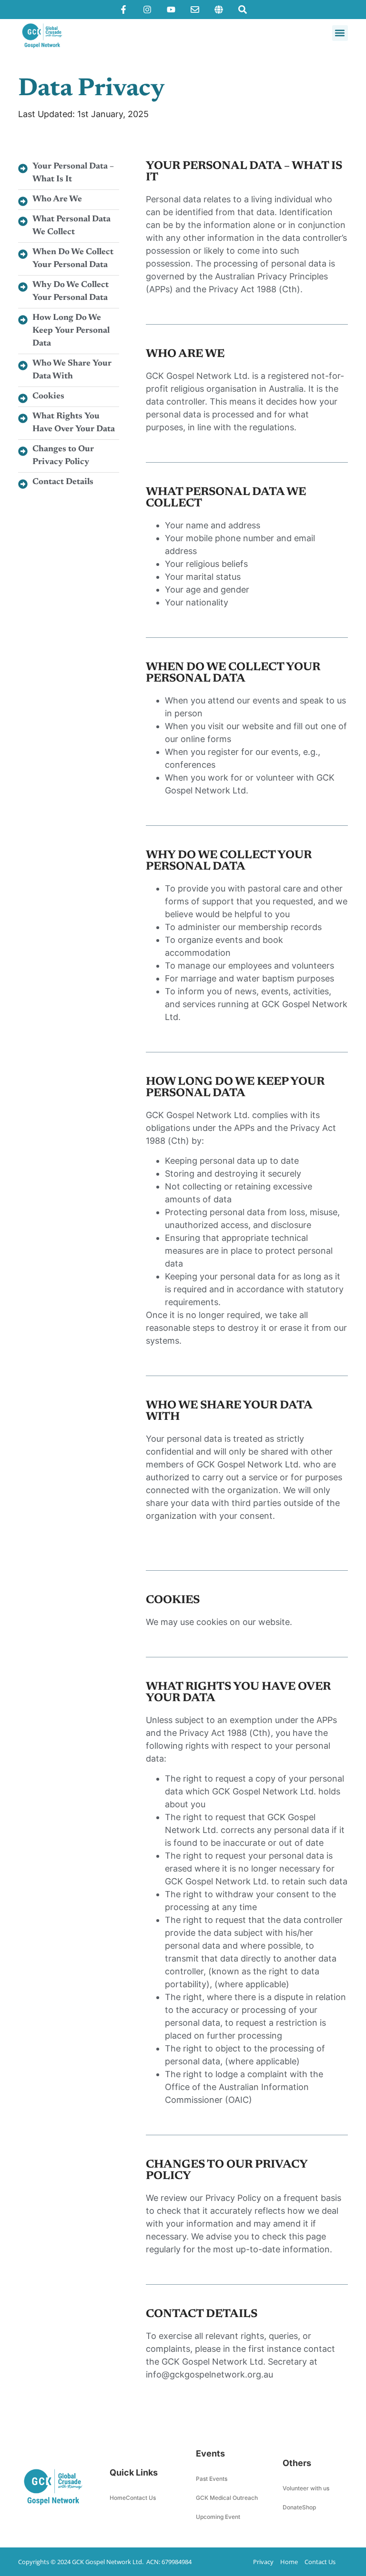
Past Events (212, 2479)
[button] (340, 33)
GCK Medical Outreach (227, 2498)
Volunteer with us (306, 2488)
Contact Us (141, 2498)
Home (118, 2498)
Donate (292, 2507)
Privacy (263, 2562)
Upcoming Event (218, 2517)
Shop (309, 2507)
